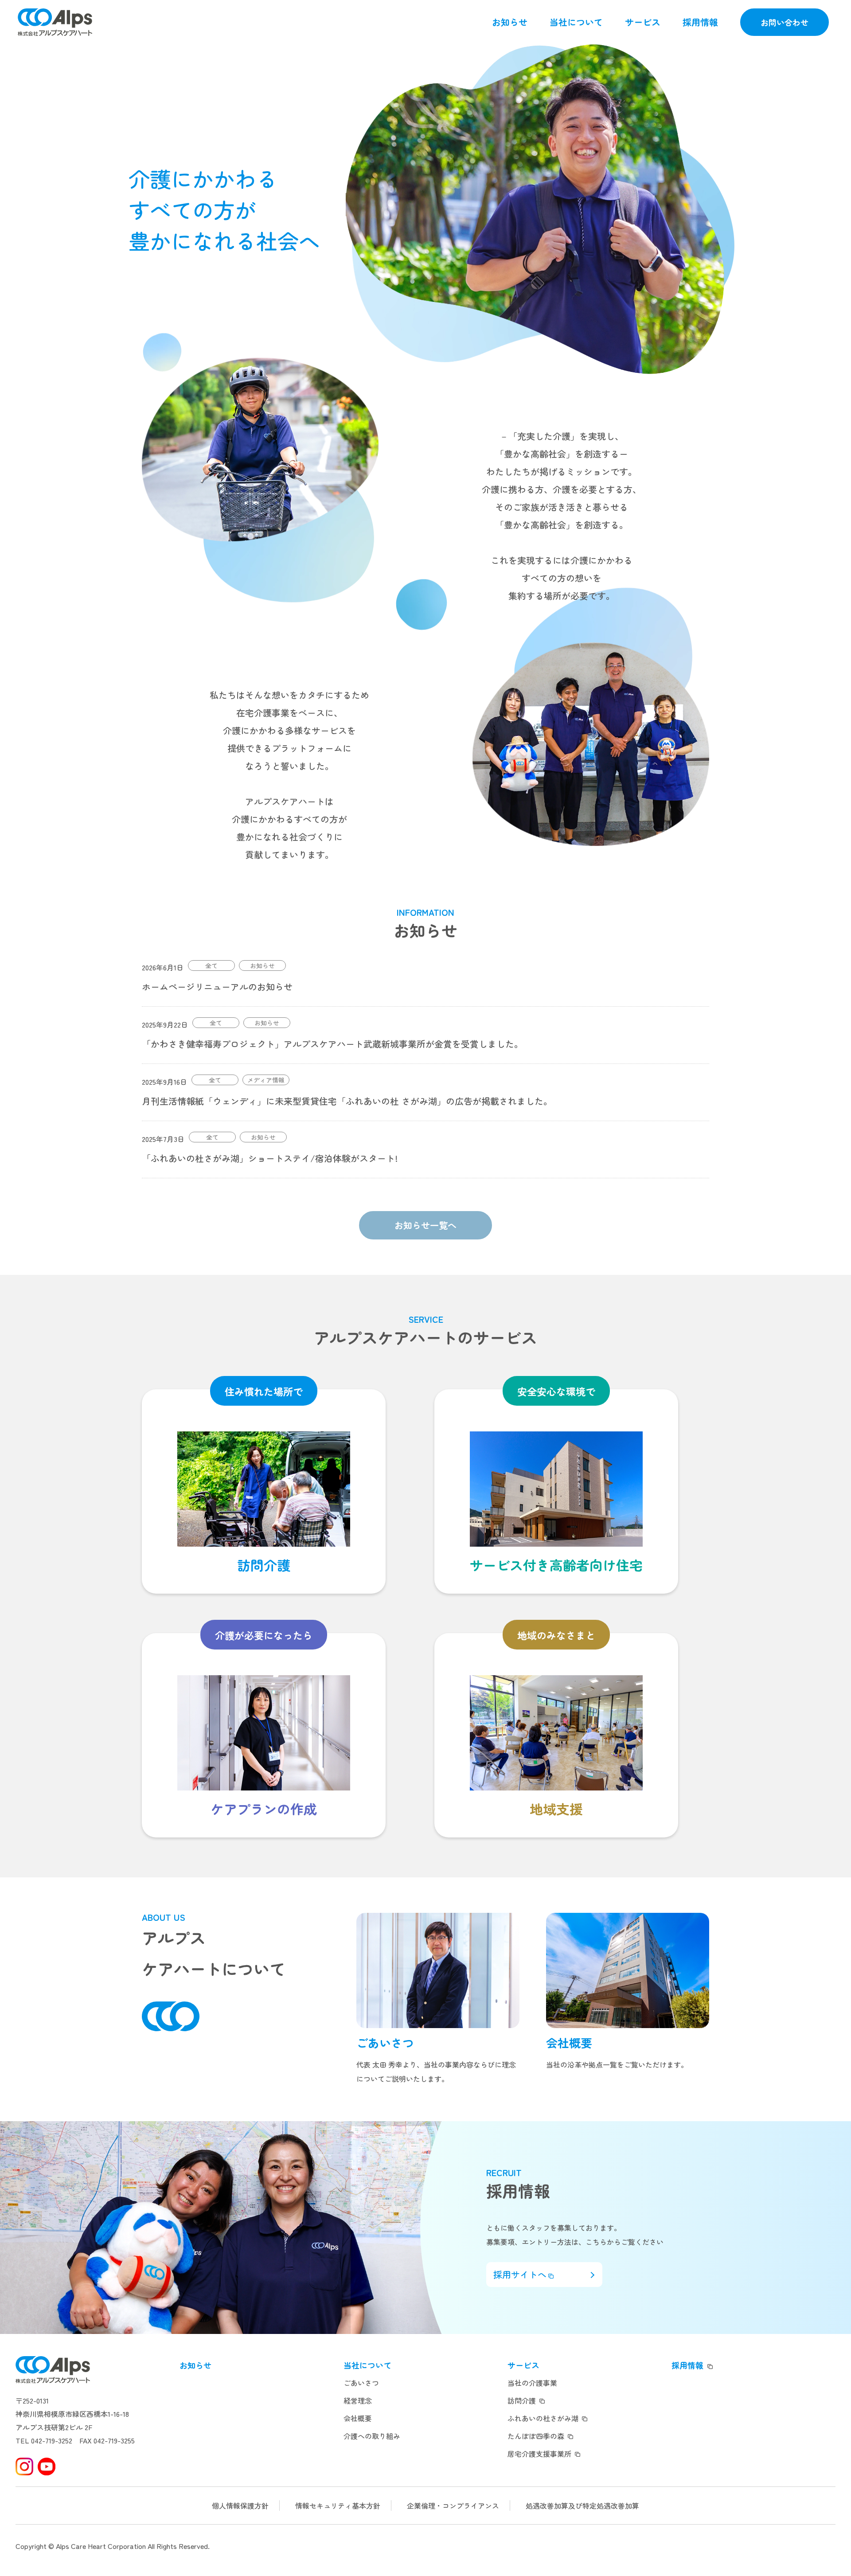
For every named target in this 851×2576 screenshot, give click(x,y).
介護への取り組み (372, 2436)
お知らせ (510, 22)
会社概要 (358, 2418)
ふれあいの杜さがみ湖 (543, 2418)
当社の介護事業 (532, 2383)
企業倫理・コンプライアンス (453, 2506)
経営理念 (358, 2400)
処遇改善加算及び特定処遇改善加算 (582, 2506)
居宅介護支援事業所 (539, 2454)
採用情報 (700, 22)
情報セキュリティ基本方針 (338, 2506)
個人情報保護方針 (240, 2506)
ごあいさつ (361, 2383)
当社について (576, 22)
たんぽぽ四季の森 (536, 2436)
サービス (643, 22)
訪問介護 (522, 2400)
